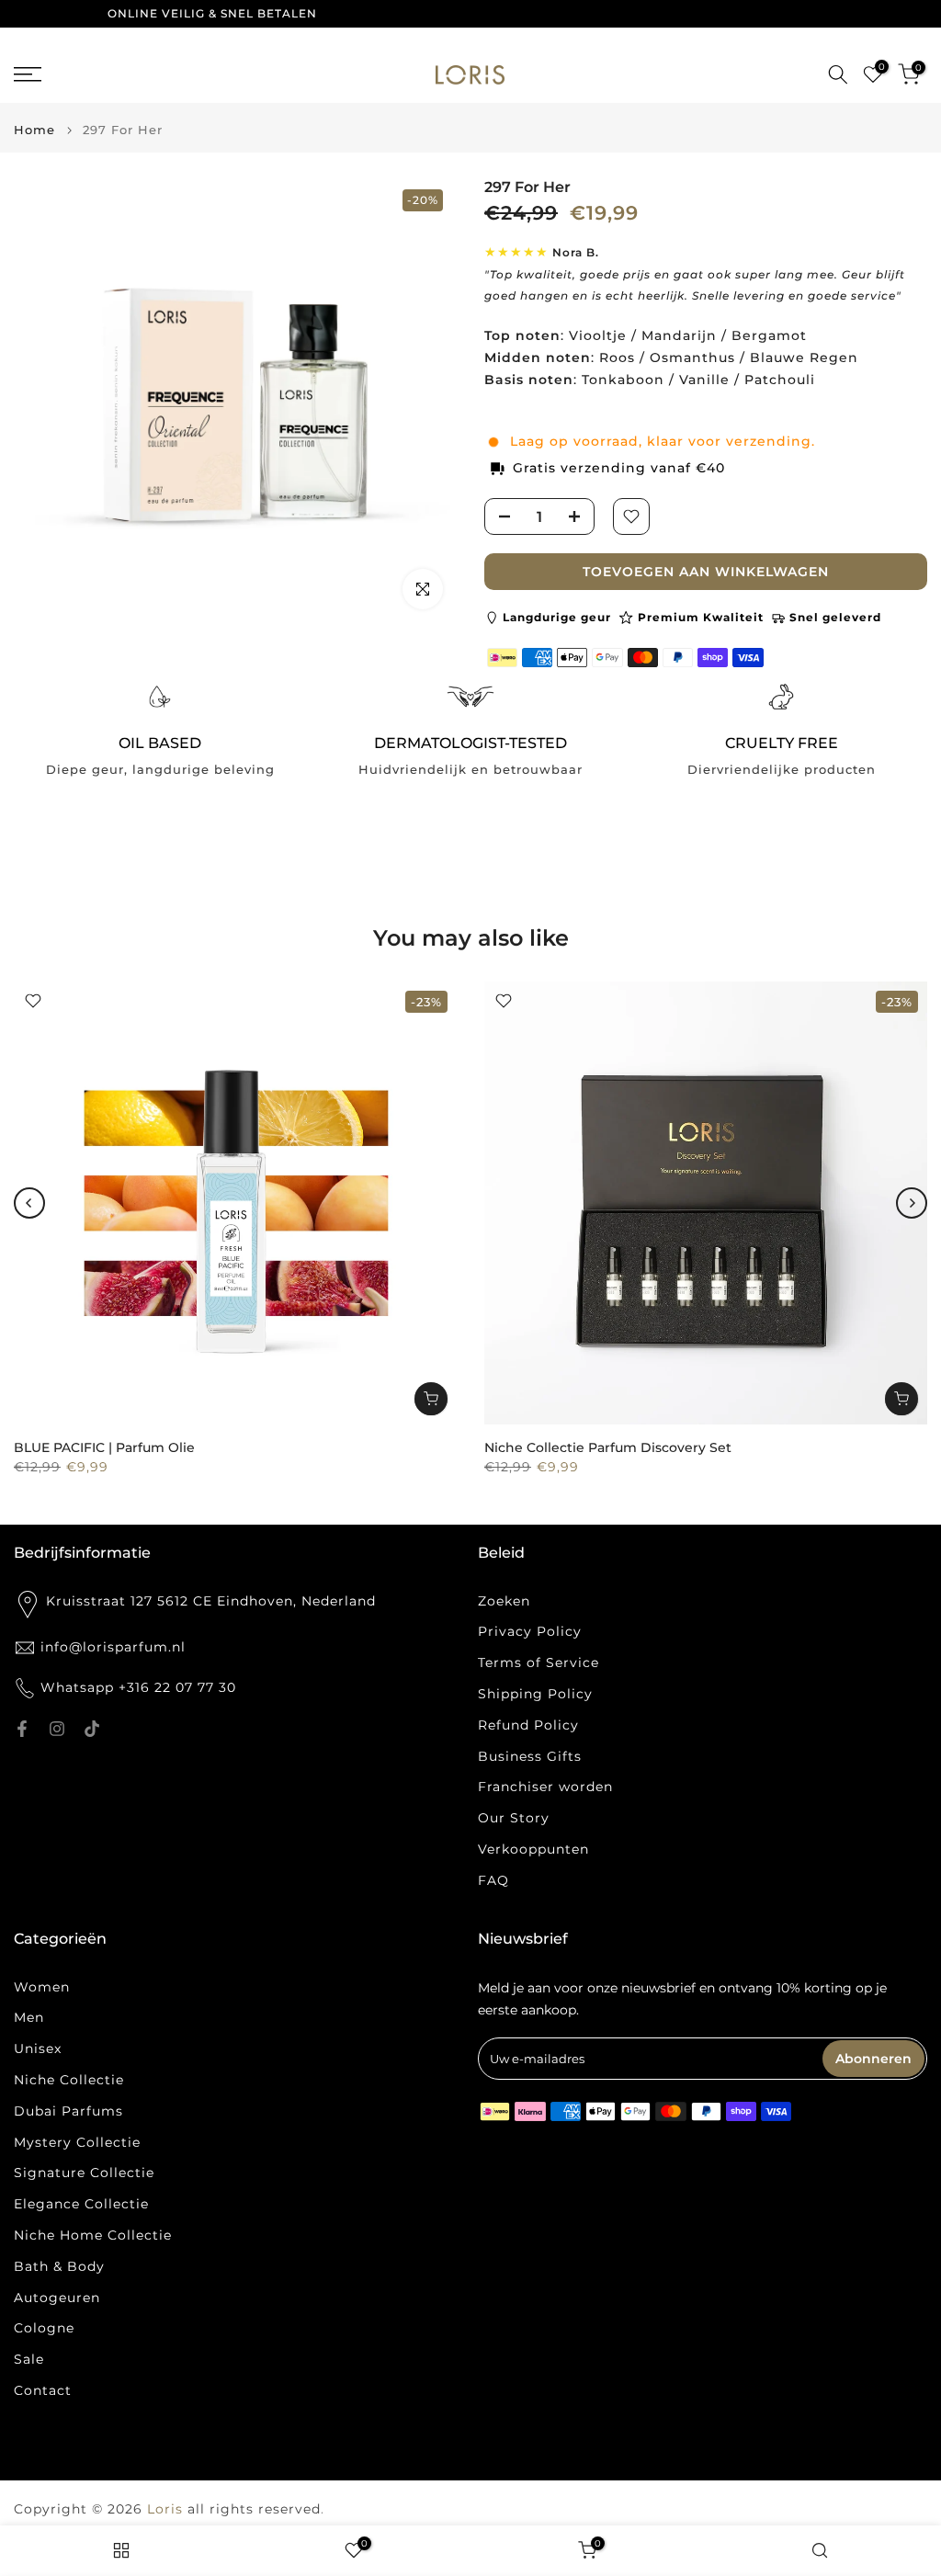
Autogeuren (57, 2298)
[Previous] (29, 1203)
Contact (43, 2390)
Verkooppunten (533, 1849)
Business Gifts (530, 1756)
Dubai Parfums (68, 2111)
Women (42, 1987)
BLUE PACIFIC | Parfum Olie (104, 1447)
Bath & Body (59, 2266)
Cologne (44, 2328)
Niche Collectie (69, 2080)
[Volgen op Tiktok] (92, 1729)
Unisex (38, 2048)
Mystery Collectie (77, 2142)
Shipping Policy (535, 1694)
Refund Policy (528, 1725)
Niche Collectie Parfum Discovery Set (608, 1447)
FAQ (493, 1880)
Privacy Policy (530, 1631)
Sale (29, 2359)
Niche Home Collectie (93, 2235)
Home (34, 130)
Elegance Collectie (81, 2204)
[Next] (912, 1203)
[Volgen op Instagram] (57, 1729)
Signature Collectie (84, 2173)
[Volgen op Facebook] (22, 1729)
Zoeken (504, 1601)
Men (29, 2017)
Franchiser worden (545, 1787)
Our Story (514, 1818)
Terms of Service (539, 1662)
